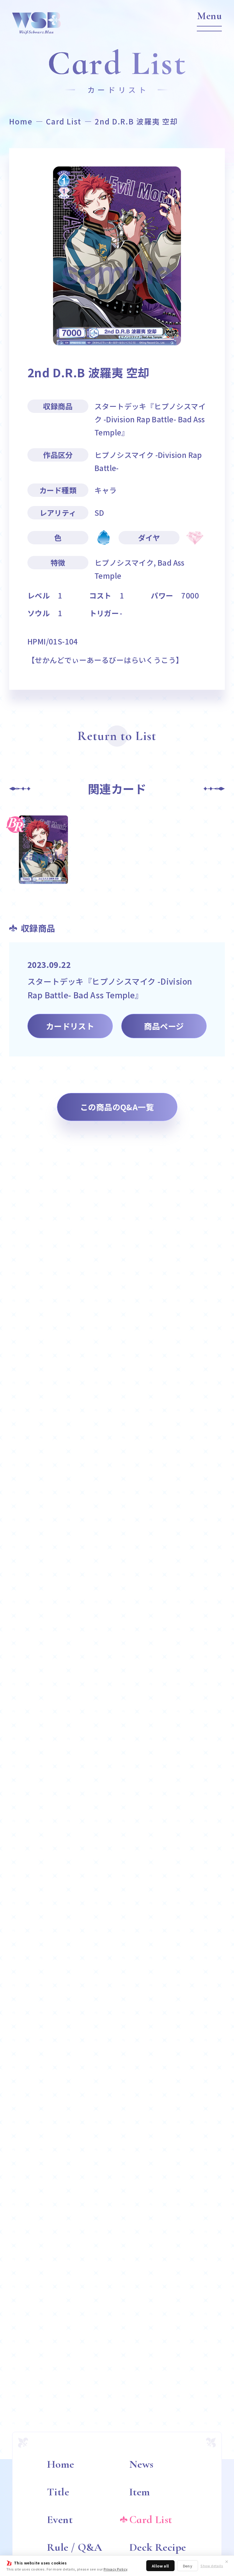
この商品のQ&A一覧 (117, 1107)
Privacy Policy (115, 2569)
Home (21, 121)
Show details (212, 2566)
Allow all (160, 2566)
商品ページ (164, 1026)
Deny (188, 2566)
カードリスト (70, 1026)
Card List (64, 121)
